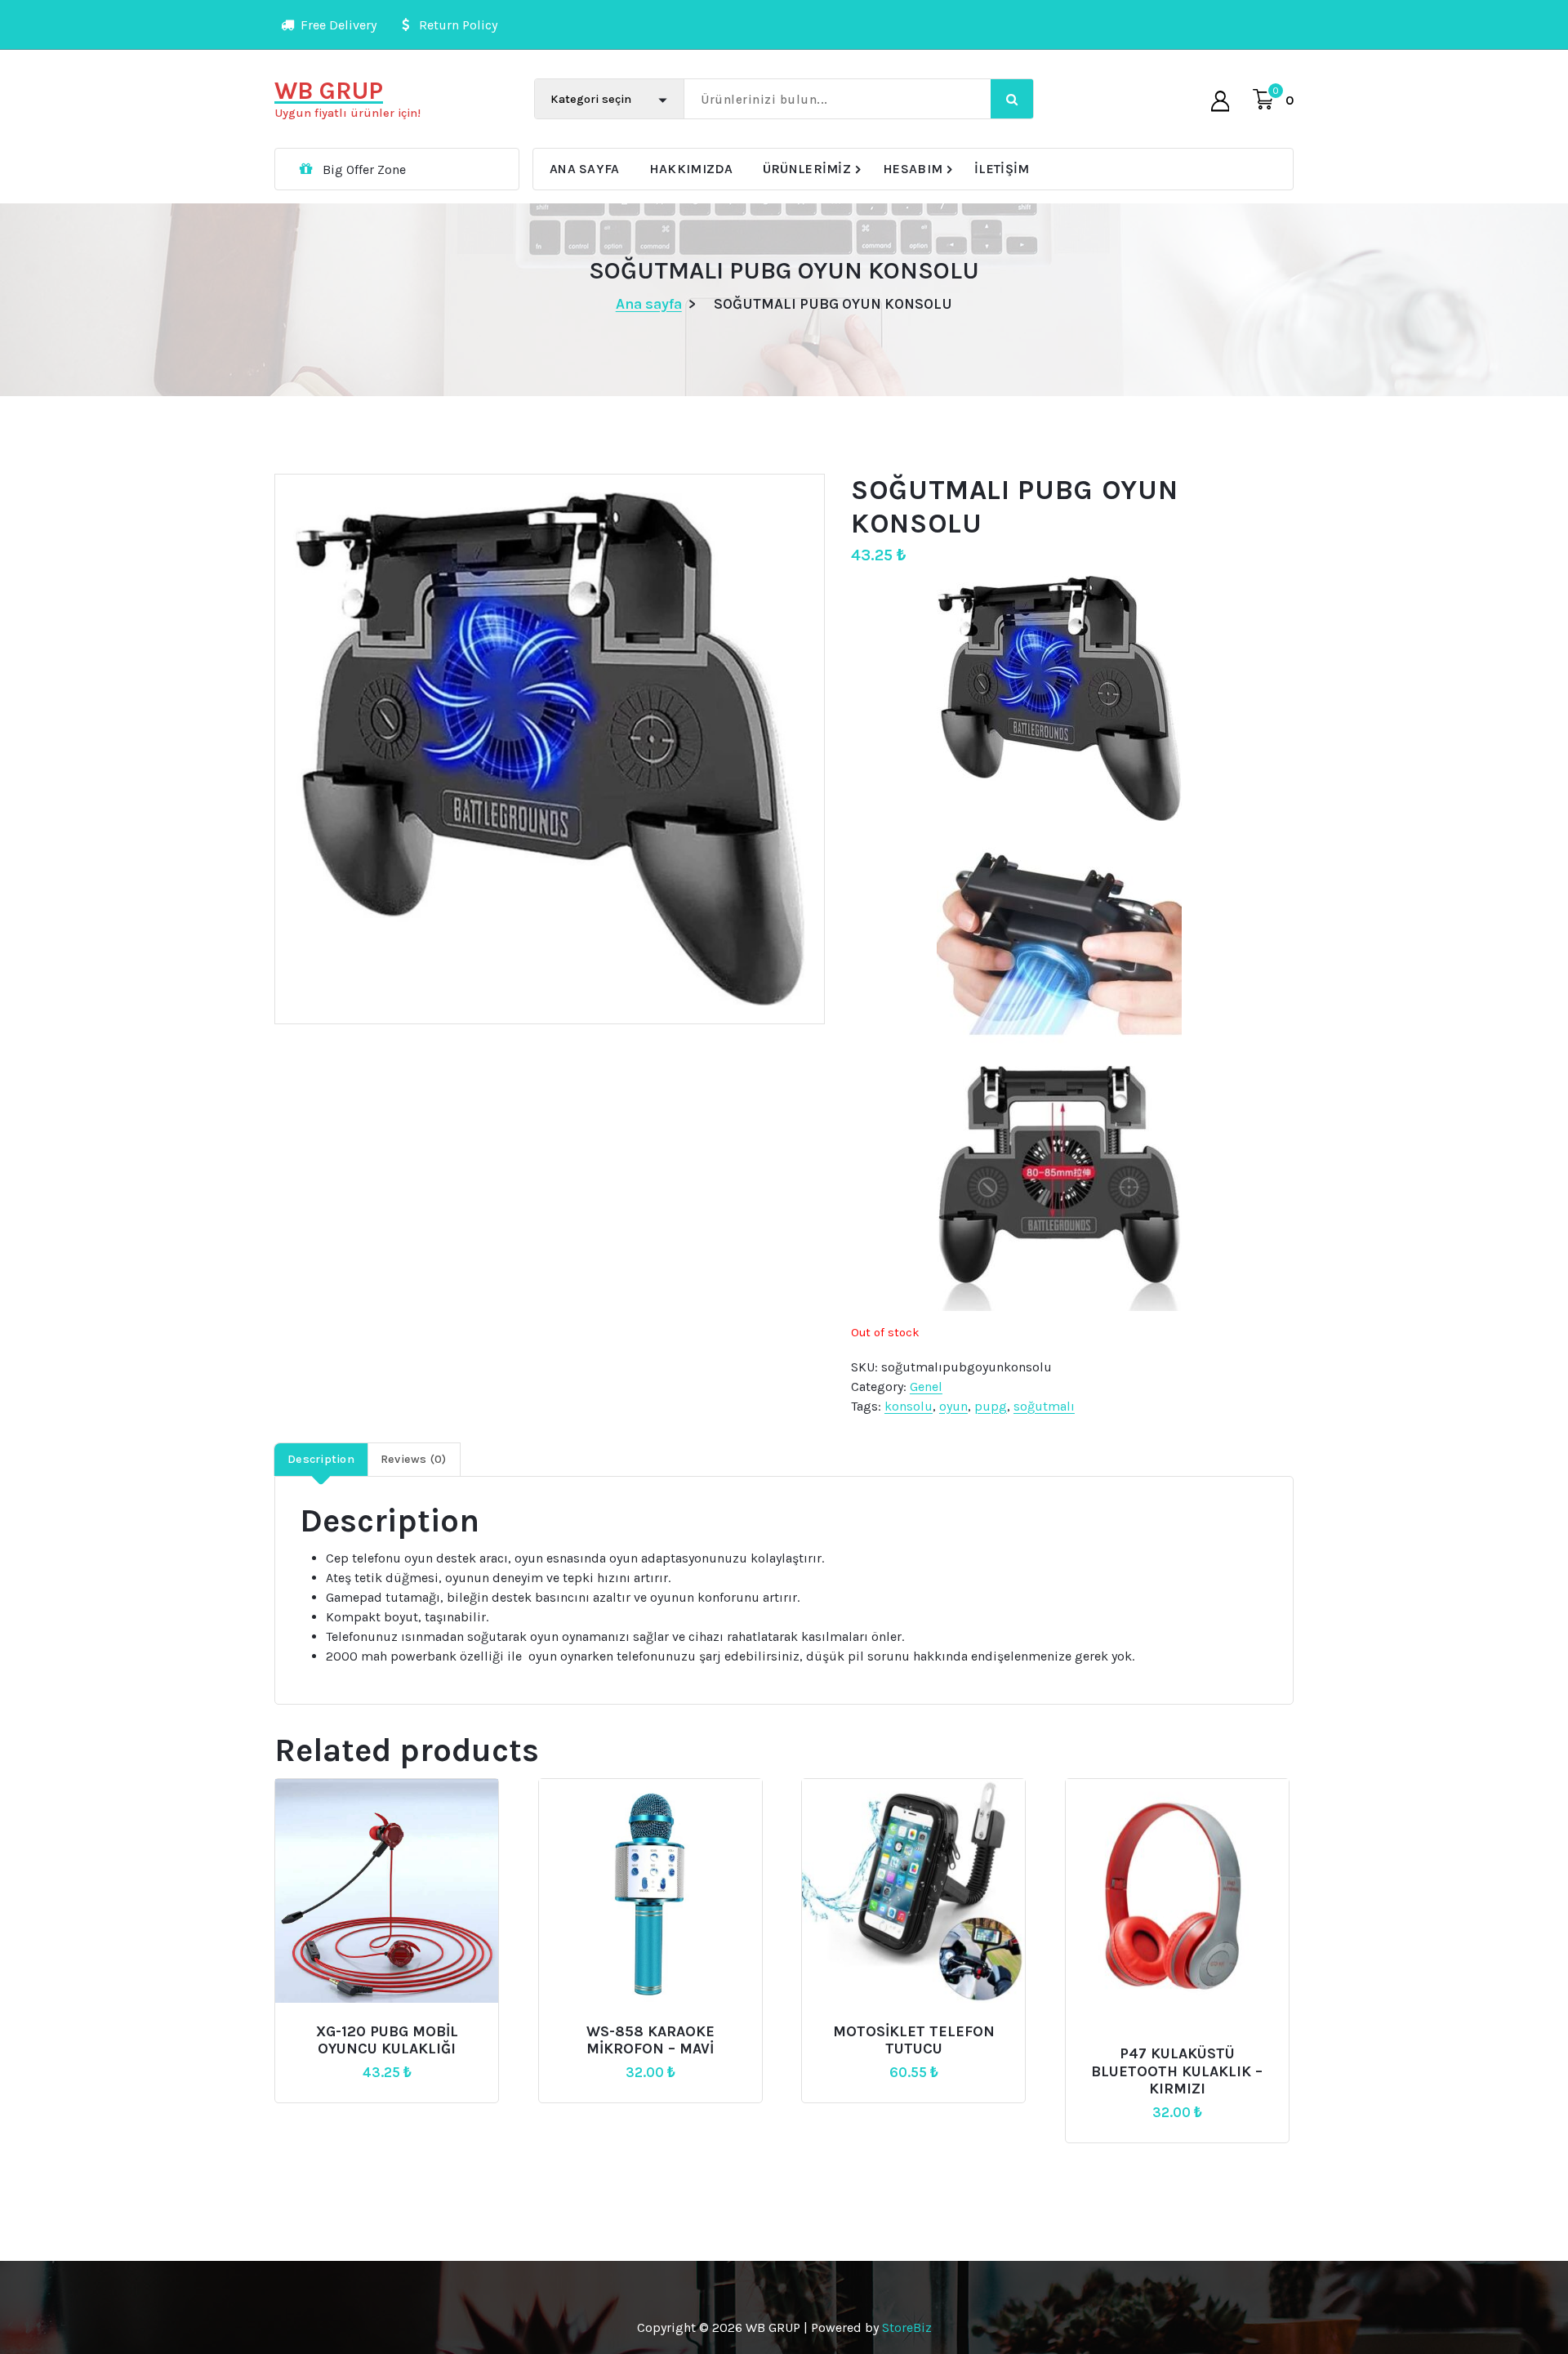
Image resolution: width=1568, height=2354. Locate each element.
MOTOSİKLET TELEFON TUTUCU (914, 2041)
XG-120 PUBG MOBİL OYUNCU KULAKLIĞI (387, 2041)
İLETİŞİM (1002, 169)
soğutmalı (1044, 1406)
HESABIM (913, 169)
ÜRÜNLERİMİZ (807, 169)
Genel (926, 1387)
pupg (991, 1406)
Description (321, 1459)
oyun (953, 1406)
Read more (385, 2024)
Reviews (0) (414, 1459)
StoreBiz (907, 2327)
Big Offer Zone (364, 169)
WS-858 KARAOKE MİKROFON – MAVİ (650, 2041)
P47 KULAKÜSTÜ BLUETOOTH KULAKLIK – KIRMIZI (1177, 2071)
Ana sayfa (649, 304)
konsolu (909, 1406)
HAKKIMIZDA (691, 169)
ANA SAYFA (585, 169)
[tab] (321, 1460)
